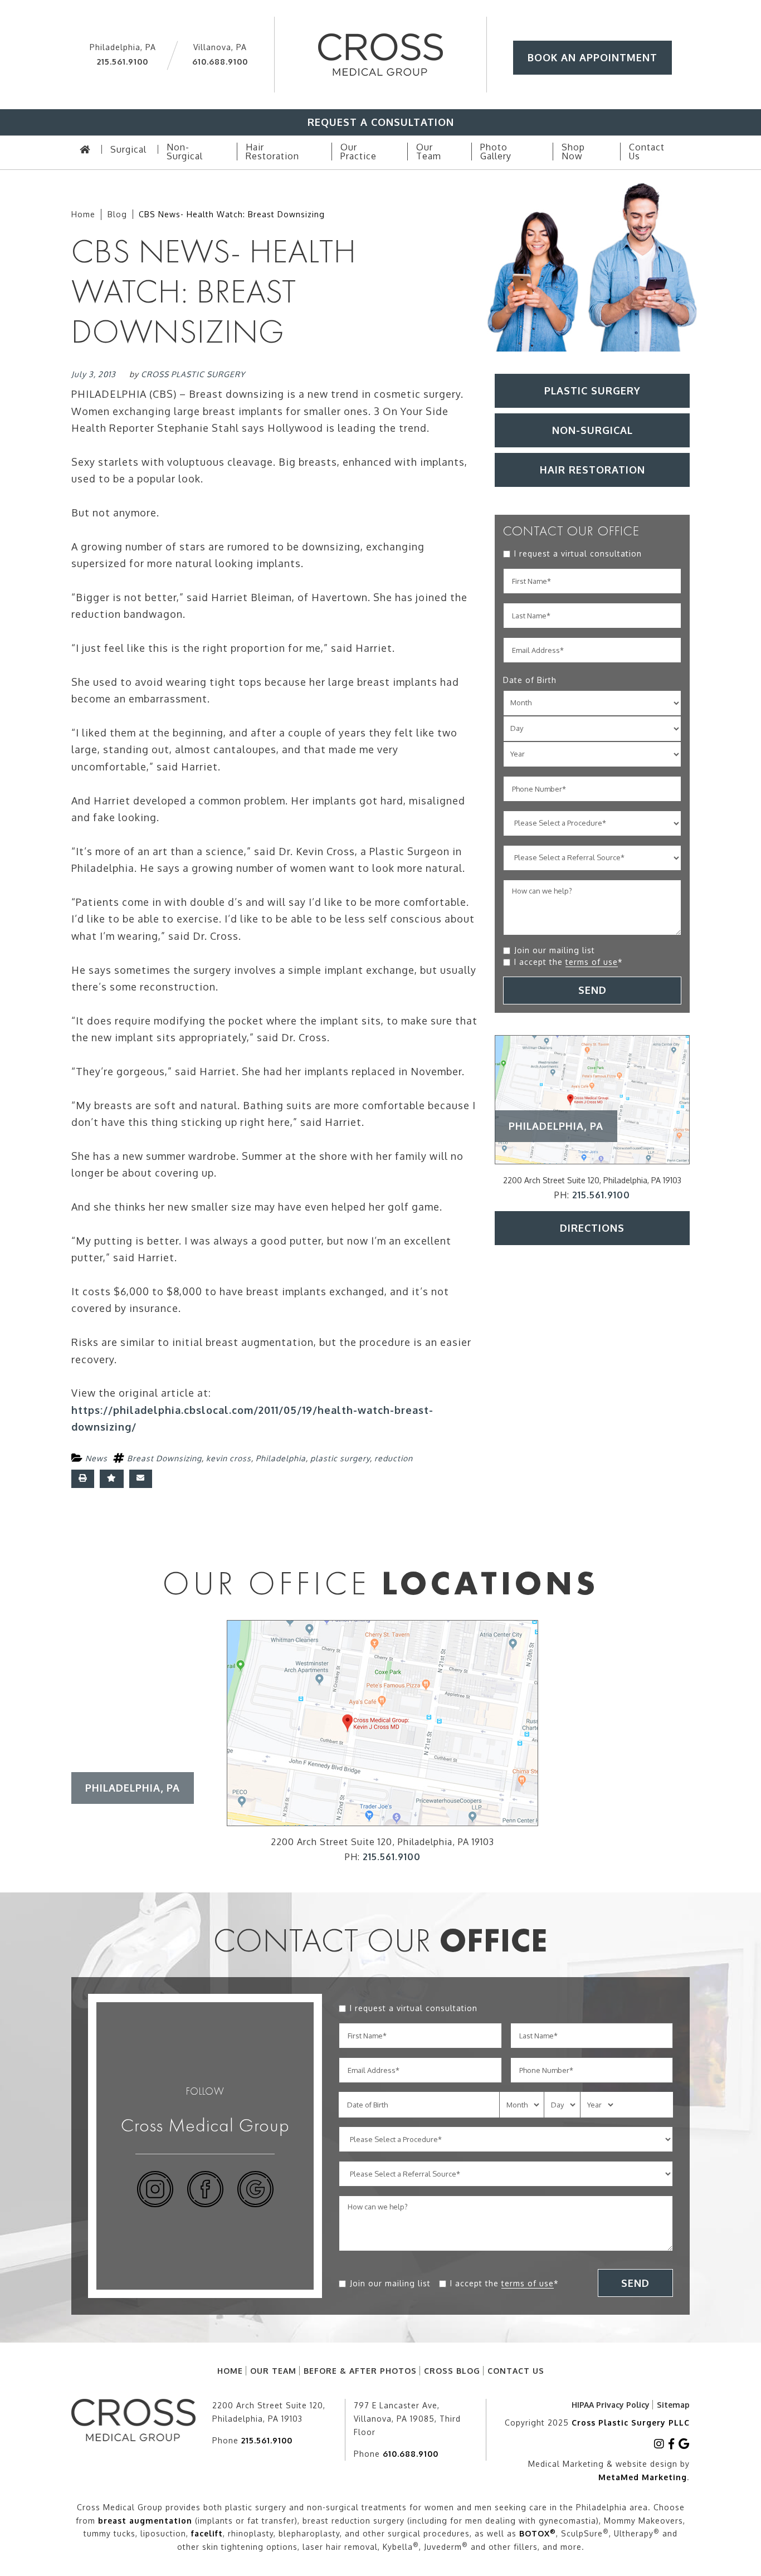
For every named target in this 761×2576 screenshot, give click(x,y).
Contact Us (516, 2371)
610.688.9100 (220, 62)
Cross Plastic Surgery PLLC (631, 2423)
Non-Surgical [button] (592, 430)
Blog (117, 214)
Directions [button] (592, 1228)
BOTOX (538, 2533)
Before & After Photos (360, 2371)
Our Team (273, 2371)
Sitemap (673, 2405)
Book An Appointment (592, 57)
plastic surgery (340, 1458)
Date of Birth (530, 680)
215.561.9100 (123, 62)
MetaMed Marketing (643, 2477)
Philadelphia (281, 1458)
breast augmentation (145, 2521)
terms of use (592, 962)
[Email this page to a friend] (141, 1479)
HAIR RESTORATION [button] (592, 470)
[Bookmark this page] (112, 1479)
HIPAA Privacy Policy (611, 2405)
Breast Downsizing (164, 1458)
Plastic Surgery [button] (592, 391)
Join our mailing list (555, 950)
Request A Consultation (381, 122)
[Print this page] (83, 1479)
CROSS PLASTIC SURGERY (193, 374)
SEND (592, 990)
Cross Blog (452, 2371)
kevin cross (229, 1458)
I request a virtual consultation (578, 553)
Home (83, 214)
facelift (207, 2533)
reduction (394, 1458)
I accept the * (569, 962)
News (96, 1458)
